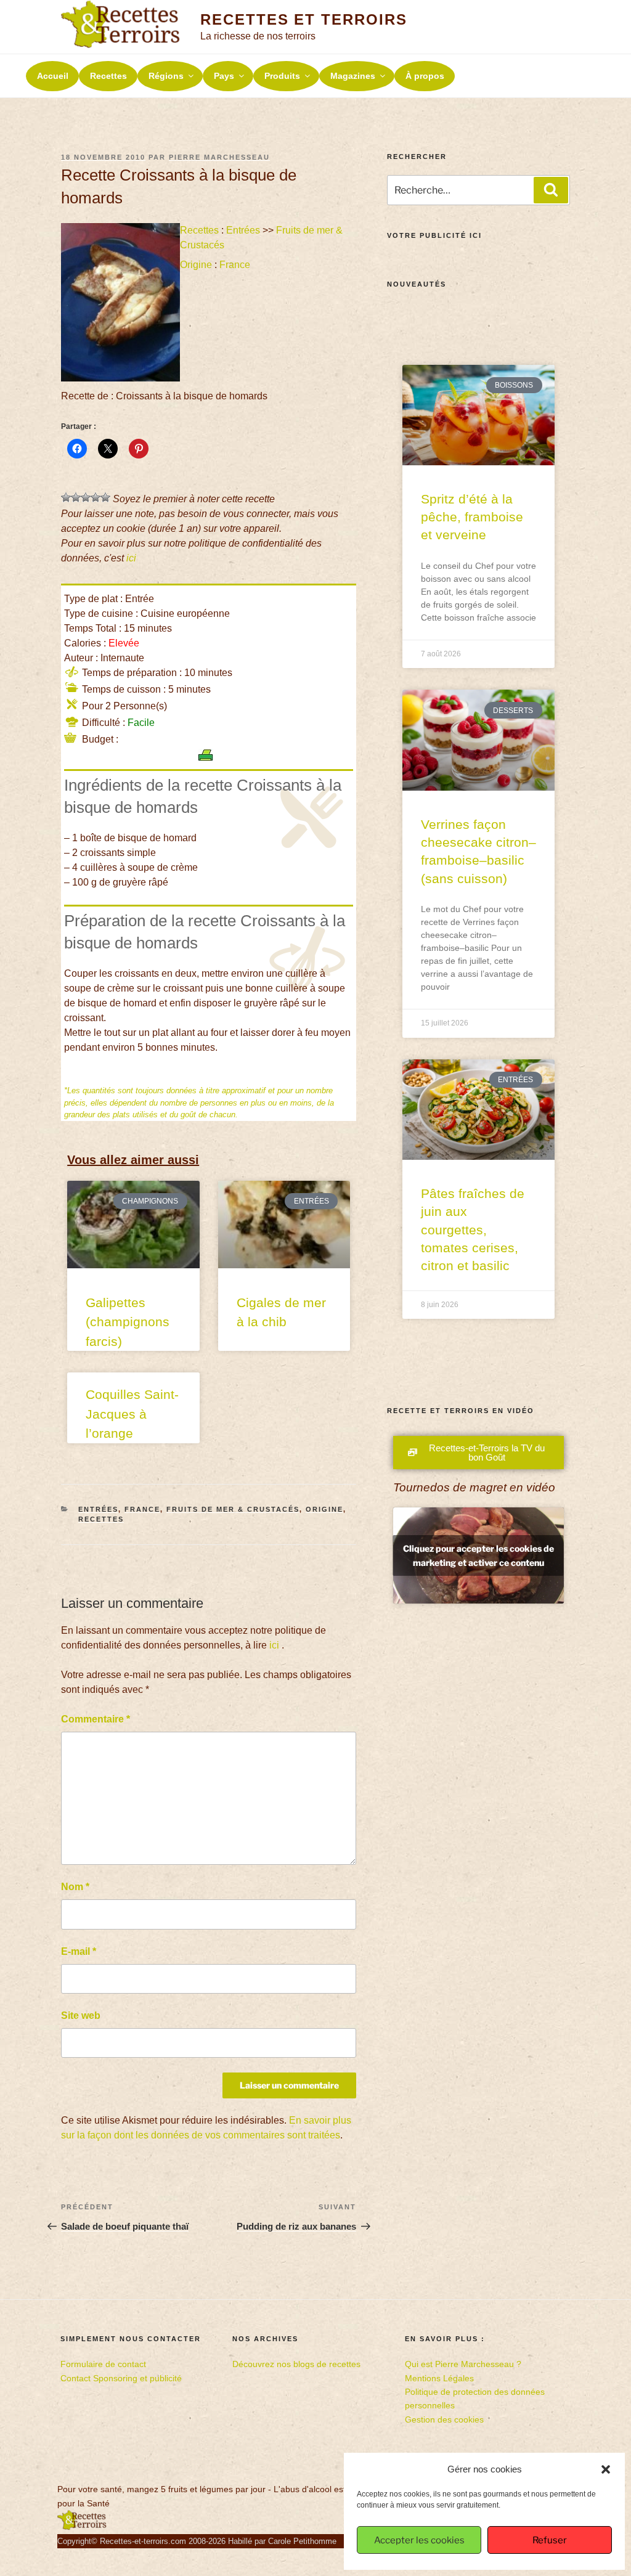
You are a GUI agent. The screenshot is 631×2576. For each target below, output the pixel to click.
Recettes (108, 76)
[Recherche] (551, 190)
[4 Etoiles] (96, 497)
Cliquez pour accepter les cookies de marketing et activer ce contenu (478, 1555)
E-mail (79, 1951)
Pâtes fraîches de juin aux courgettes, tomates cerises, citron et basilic (473, 1230)
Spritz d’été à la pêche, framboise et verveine (472, 517)
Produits (282, 76)
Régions (166, 76)
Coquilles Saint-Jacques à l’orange (132, 1414)
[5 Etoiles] (105, 497)
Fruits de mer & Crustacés (233, 1509)
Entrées (243, 230)
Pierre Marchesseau (219, 157)
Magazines (353, 76)
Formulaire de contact (103, 2364)
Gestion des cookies (444, 2419)
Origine (196, 265)
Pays (224, 76)
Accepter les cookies (419, 2540)
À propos (425, 76)
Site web (81, 2016)
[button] (606, 2469)
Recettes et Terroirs (303, 19)
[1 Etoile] (66, 497)
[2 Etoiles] (76, 497)
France (235, 265)
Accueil (53, 76)
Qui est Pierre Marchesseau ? (463, 2364)
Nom (75, 1887)
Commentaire (96, 1719)
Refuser (550, 2540)
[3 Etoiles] (86, 497)
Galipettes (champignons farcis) (128, 1322)
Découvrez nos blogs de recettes (296, 2364)
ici (131, 558)
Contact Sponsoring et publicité (121, 2378)
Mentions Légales (439, 2378)
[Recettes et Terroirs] (82, 2527)
